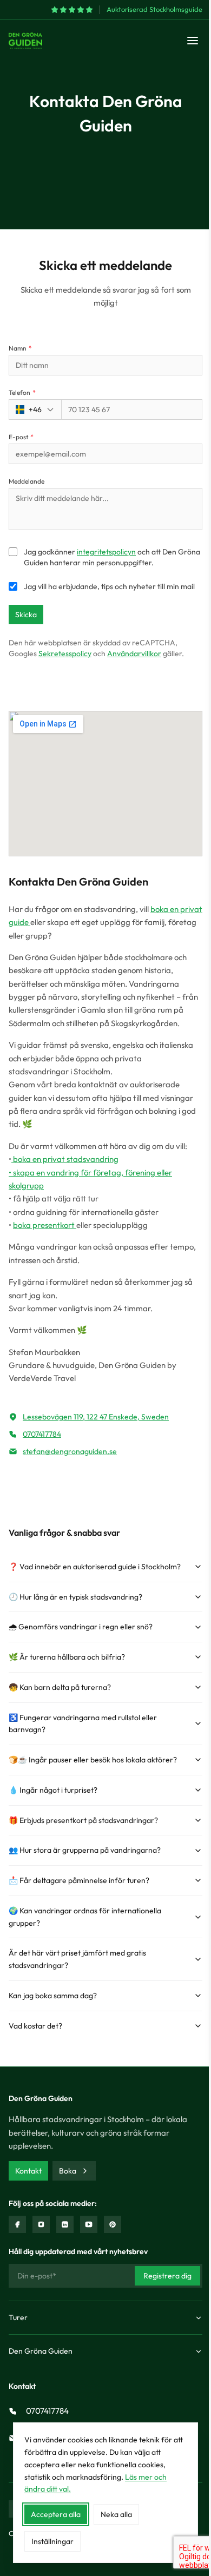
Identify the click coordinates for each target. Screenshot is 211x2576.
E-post (21, 437)
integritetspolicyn (106, 552)
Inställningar (52, 2541)
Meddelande (27, 481)
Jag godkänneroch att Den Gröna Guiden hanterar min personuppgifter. (112, 557)
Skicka (26, 615)
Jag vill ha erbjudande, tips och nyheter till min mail (109, 586)
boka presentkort (45, 1225)
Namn (20, 348)
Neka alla (116, 2514)
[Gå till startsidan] (25, 41)
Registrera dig (167, 2276)
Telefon (22, 392)
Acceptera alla (56, 2514)
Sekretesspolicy (65, 653)
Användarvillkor (134, 653)
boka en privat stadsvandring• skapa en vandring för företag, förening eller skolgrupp (90, 1172)
